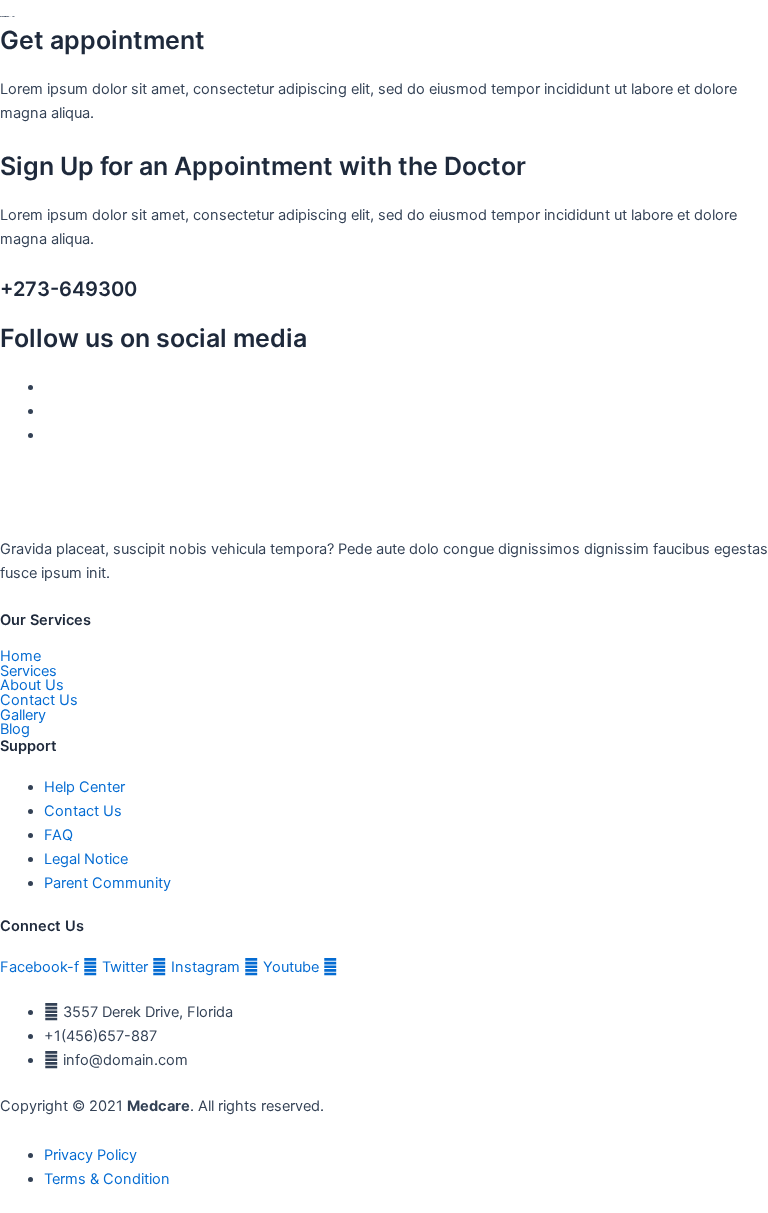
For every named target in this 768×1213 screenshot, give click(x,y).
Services (28, 671)
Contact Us (39, 700)
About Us (32, 685)
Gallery (23, 715)
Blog (15, 729)
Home (20, 656)
